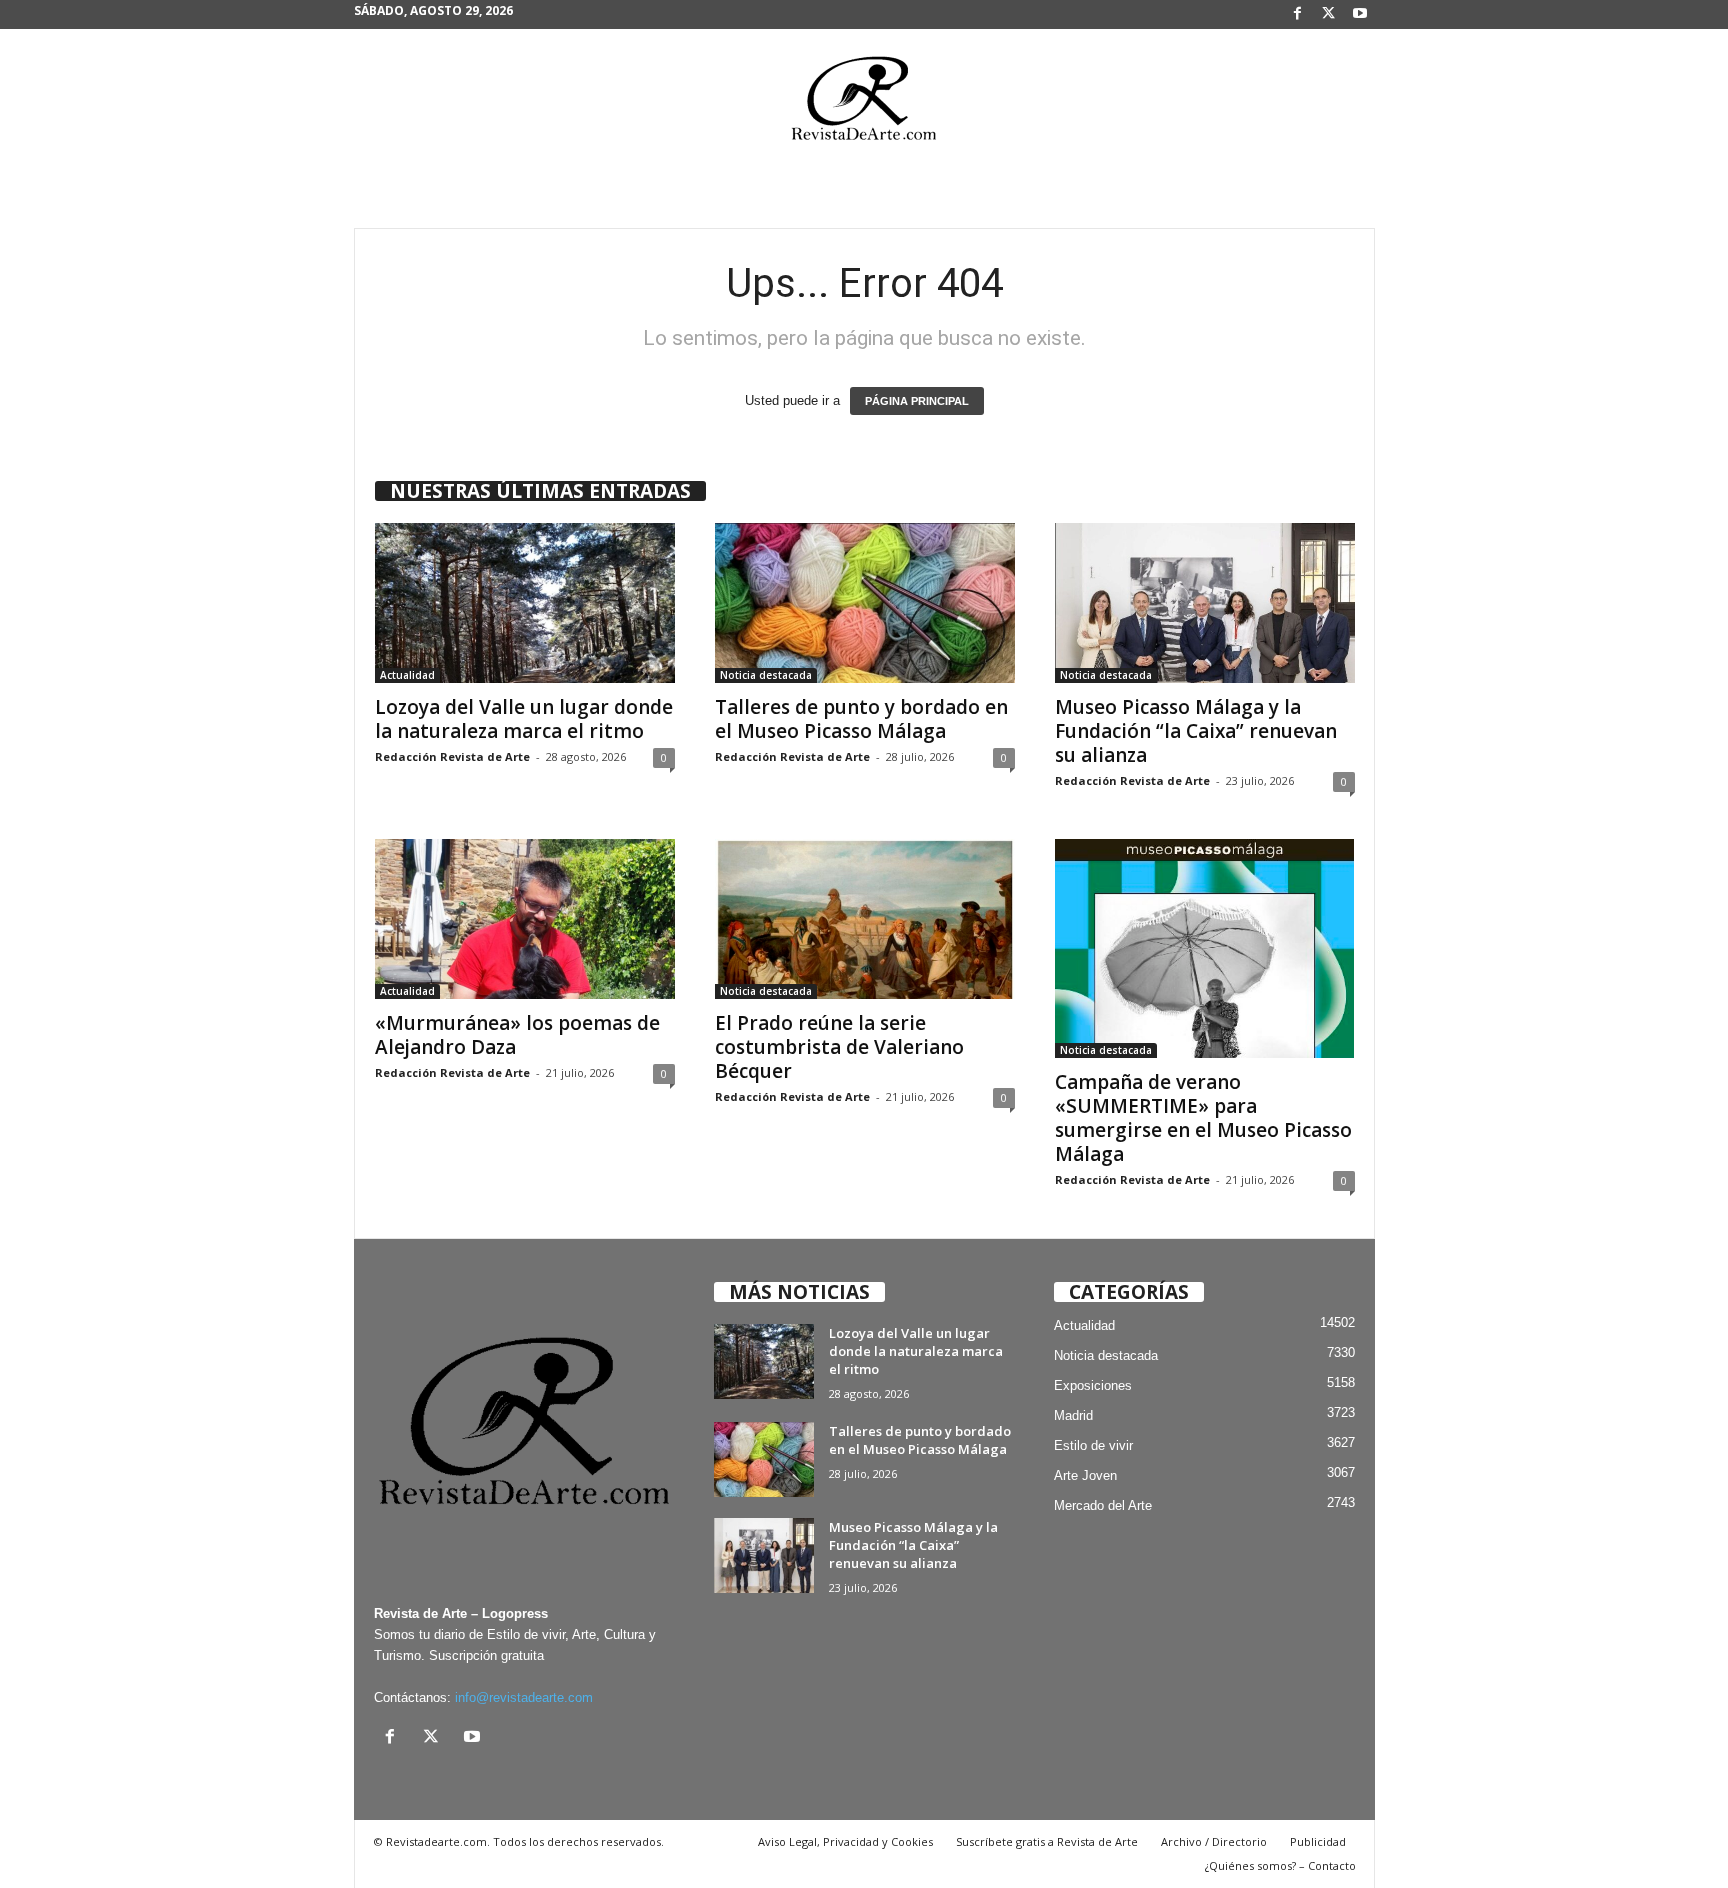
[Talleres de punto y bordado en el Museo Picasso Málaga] (865, 603)
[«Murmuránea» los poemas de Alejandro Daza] (525, 919)
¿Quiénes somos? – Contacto (1280, 1865)
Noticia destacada (766, 675)
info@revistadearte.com (524, 1697)
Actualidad (407, 675)
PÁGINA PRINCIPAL (917, 401)
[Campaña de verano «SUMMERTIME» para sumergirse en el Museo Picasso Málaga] (1205, 948)
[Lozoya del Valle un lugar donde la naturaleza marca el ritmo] (525, 603)
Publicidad (1318, 1841)
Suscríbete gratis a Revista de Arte (1047, 1841)
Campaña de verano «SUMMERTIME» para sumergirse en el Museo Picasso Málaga (1203, 1118)
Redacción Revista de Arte (452, 756)
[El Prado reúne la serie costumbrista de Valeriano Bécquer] (865, 919)
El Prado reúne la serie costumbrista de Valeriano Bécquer (839, 1047)
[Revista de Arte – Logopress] (864, 104)
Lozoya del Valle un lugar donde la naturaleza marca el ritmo (524, 719)
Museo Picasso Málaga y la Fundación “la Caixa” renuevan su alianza (1196, 731)
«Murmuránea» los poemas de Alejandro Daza (517, 1035)
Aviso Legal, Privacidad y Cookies (845, 1841)
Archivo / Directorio (1214, 1841)
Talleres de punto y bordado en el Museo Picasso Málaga (861, 719)
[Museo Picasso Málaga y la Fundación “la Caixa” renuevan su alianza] (1205, 603)
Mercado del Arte (1103, 1505)
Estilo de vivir (1093, 1445)
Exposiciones (1093, 1385)
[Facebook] (1298, 14)
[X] (1329, 14)
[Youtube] (1360, 14)
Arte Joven (1085, 1475)
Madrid (1073, 1415)
